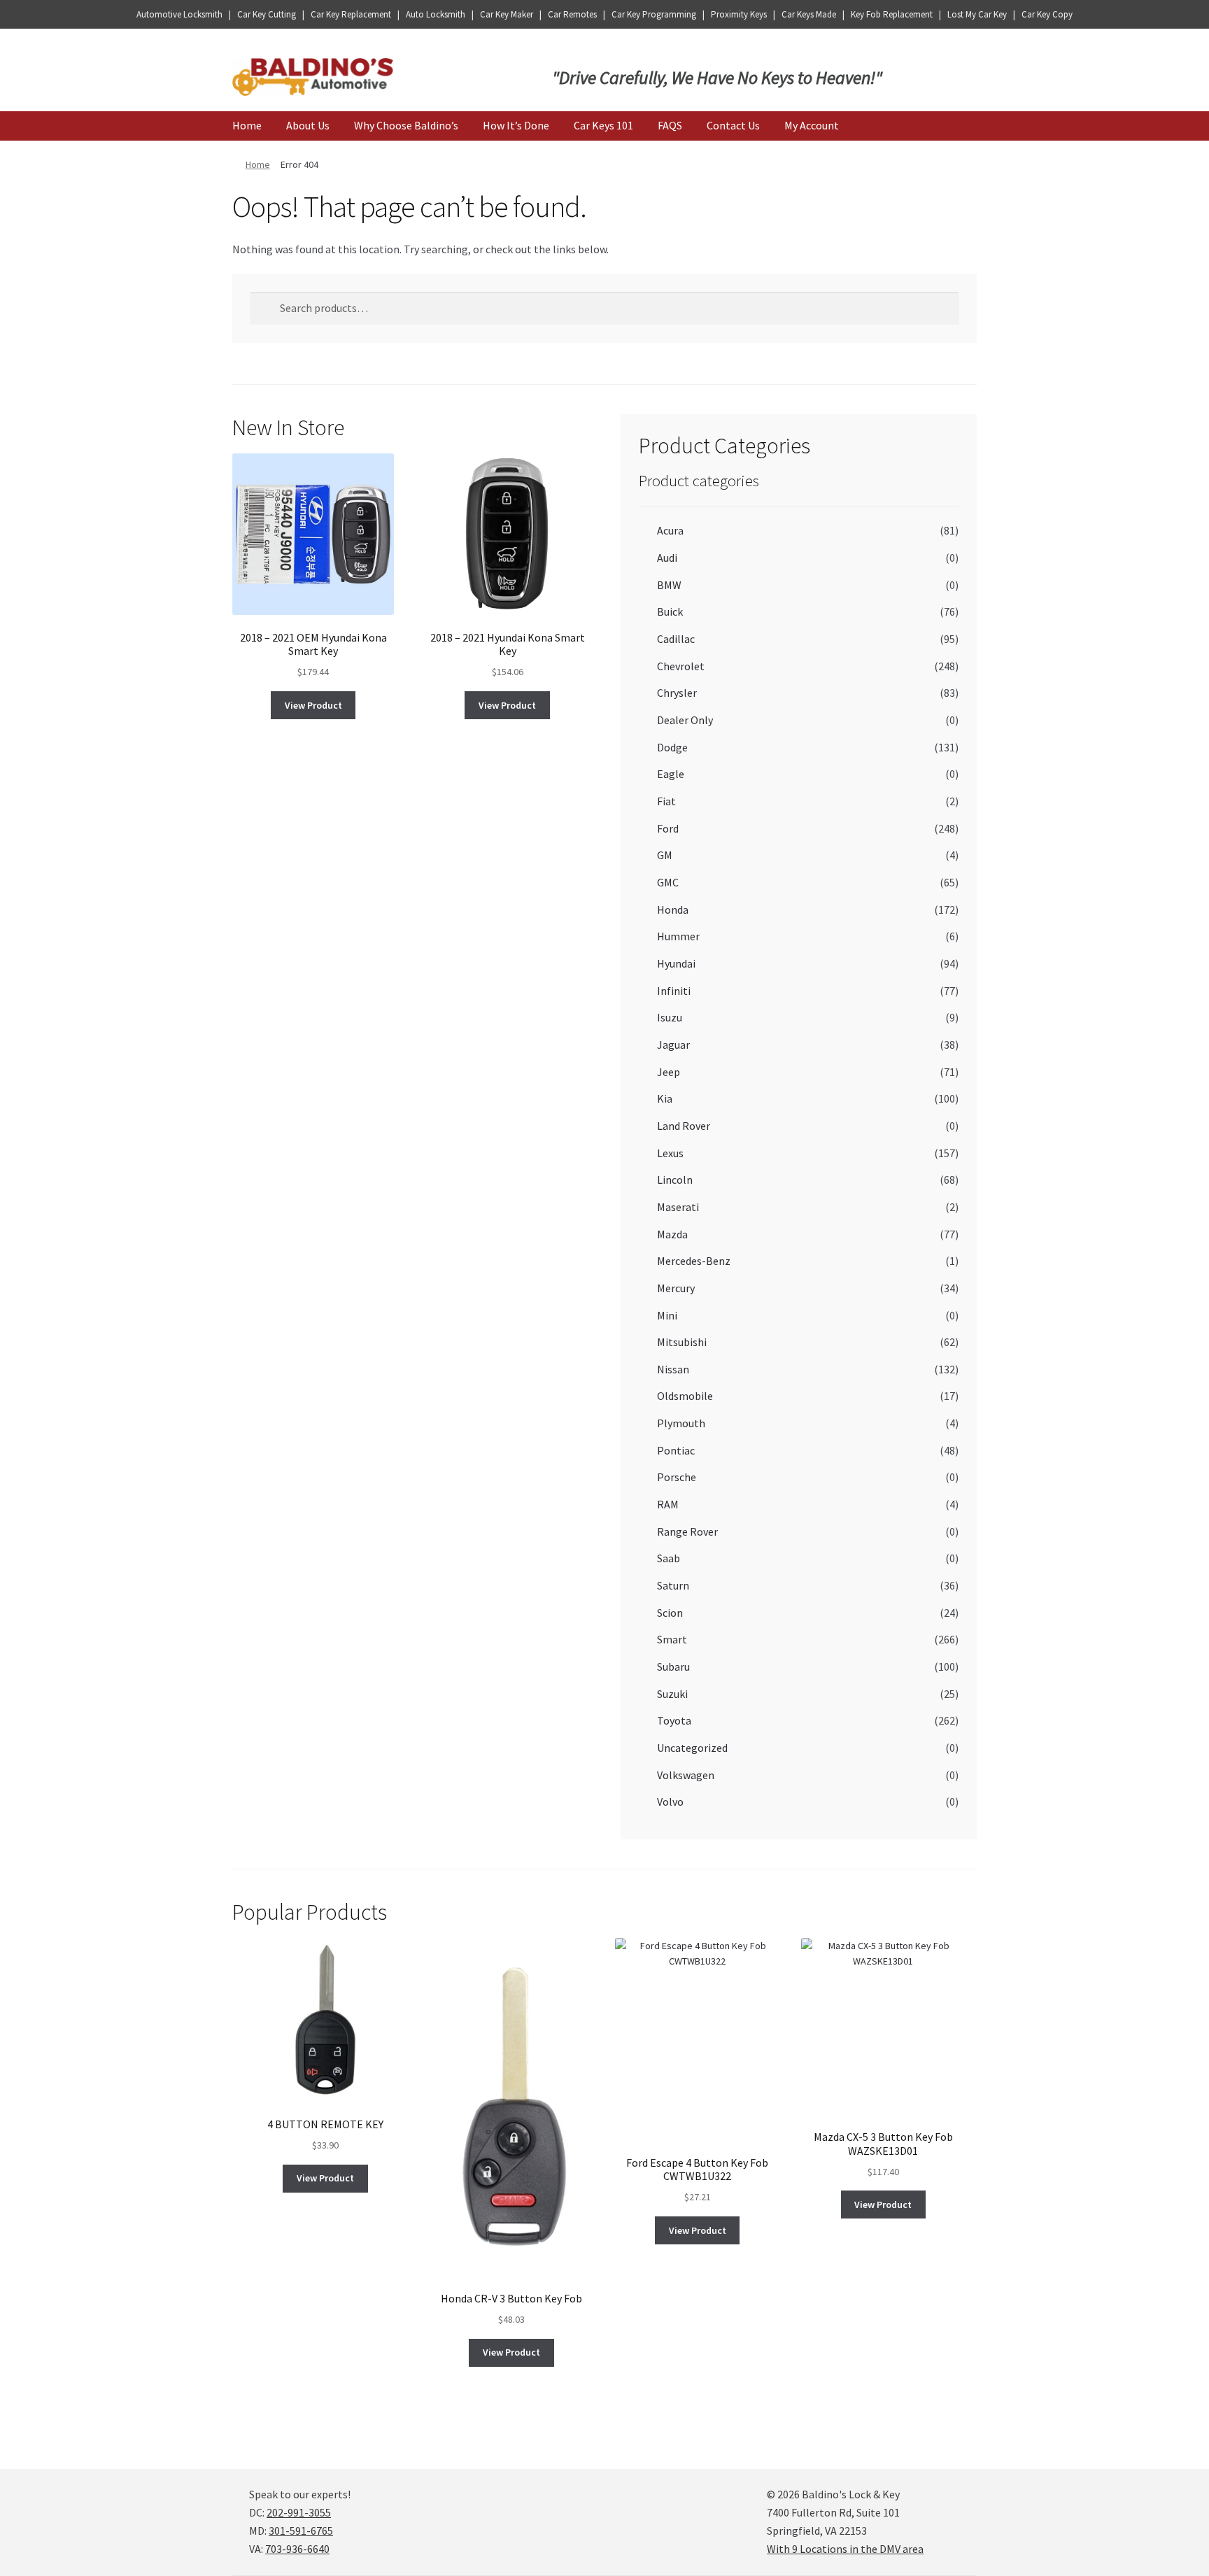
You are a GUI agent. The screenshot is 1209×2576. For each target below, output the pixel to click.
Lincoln (675, 1180)
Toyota (674, 1720)
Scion (670, 1613)
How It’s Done (516, 125)
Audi (667, 558)
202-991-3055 (299, 2512)
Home (247, 125)
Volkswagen (686, 1775)
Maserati (678, 1207)
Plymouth (681, 1423)
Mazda (672, 1234)
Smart (672, 1639)
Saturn (673, 1585)
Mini (667, 1315)
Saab (669, 1558)
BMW (669, 585)
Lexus (670, 1153)
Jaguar (673, 1045)
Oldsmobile (685, 1396)
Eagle (671, 774)
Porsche (677, 1477)
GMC (668, 882)
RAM (668, 1504)
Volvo (670, 1802)
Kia (665, 1098)
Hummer (678, 936)
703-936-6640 (297, 2549)
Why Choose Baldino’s (406, 125)
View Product (313, 705)
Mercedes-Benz (694, 1261)
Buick (670, 611)
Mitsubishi (682, 1342)
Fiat (666, 801)
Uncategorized (692, 1748)
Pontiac (676, 1450)
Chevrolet (681, 666)
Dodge (672, 747)
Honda (673, 910)
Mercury (676, 1288)
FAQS (670, 125)
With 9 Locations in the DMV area (845, 2549)
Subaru (673, 1666)
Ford (668, 828)
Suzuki (672, 1694)
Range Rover (687, 1531)
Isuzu (670, 1017)
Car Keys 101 (603, 125)
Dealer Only (685, 720)
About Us (308, 125)
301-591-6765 (301, 2531)
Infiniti (674, 991)
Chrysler (677, 693)
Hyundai (676, 963)
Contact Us (733, 125)
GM (665, 855)
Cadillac (676, 639)
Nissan (673, 1369)
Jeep (669, 1072)
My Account (812, 125)
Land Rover (684, 1126)
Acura (670, 530)
